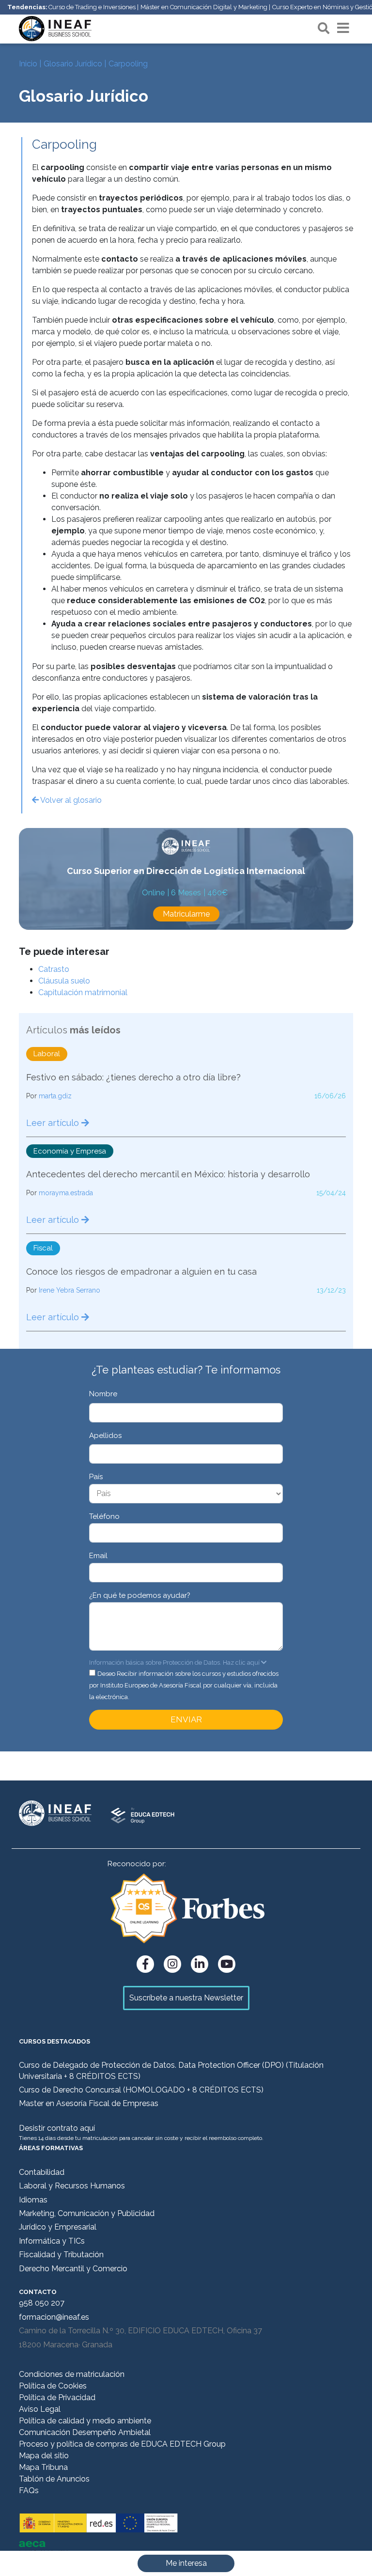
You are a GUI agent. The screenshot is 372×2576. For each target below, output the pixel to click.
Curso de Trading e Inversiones (92, 7)
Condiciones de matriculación (72, 2374)
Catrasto (54, 969)
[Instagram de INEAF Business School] (172, 1964)
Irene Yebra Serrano (70, 1290)
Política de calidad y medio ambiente (85, 2421)
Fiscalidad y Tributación (61, 2255)
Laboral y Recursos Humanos (72, 2186)
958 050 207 (42, 2303)
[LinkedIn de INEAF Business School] (200, 1964)
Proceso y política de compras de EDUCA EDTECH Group (122, 2444)
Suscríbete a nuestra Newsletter (186, 1998)
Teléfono (104, 1516)
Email (98, 1556)
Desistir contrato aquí (57, 2128)
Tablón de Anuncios (54, 2479)
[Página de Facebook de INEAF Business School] (145, 1964)
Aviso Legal (40, 2409)
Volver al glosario (70, 800)
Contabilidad (42, 2172)
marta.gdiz (55, 1096)
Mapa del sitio (44, 2456)
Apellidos (105, 1436)
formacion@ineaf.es (54, 2317)
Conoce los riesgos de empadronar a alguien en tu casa (141, 1272)
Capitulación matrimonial (83, 992)
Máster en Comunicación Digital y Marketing (204, 7)
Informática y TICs (52, 2241)
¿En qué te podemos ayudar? (140, 1595)
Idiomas (33, 2200)
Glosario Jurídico (73, 64)
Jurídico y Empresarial (58, 2227)
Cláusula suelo (64, 981)
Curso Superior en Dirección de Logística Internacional (186, 871)
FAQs (29, 2490)
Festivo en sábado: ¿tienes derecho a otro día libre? (133, 1077)
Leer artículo (54, 1123)
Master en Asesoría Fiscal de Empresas (89, 2103)
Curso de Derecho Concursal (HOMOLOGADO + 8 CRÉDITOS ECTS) (141, 2090)
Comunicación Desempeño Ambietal (85, 2432)
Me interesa (186, 2563)
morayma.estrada (66, 1193)
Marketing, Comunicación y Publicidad (87, 2213)
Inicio (28, 64)
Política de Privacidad (57, 2397)
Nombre (103, 1394)
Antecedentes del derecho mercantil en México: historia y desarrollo (168, 1174)
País (96, 1477)
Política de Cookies (53, 2386)
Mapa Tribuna (43, 2467)
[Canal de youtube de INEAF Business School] (227, 1964)
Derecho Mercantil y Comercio (73, 2269)
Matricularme (186, 914)
